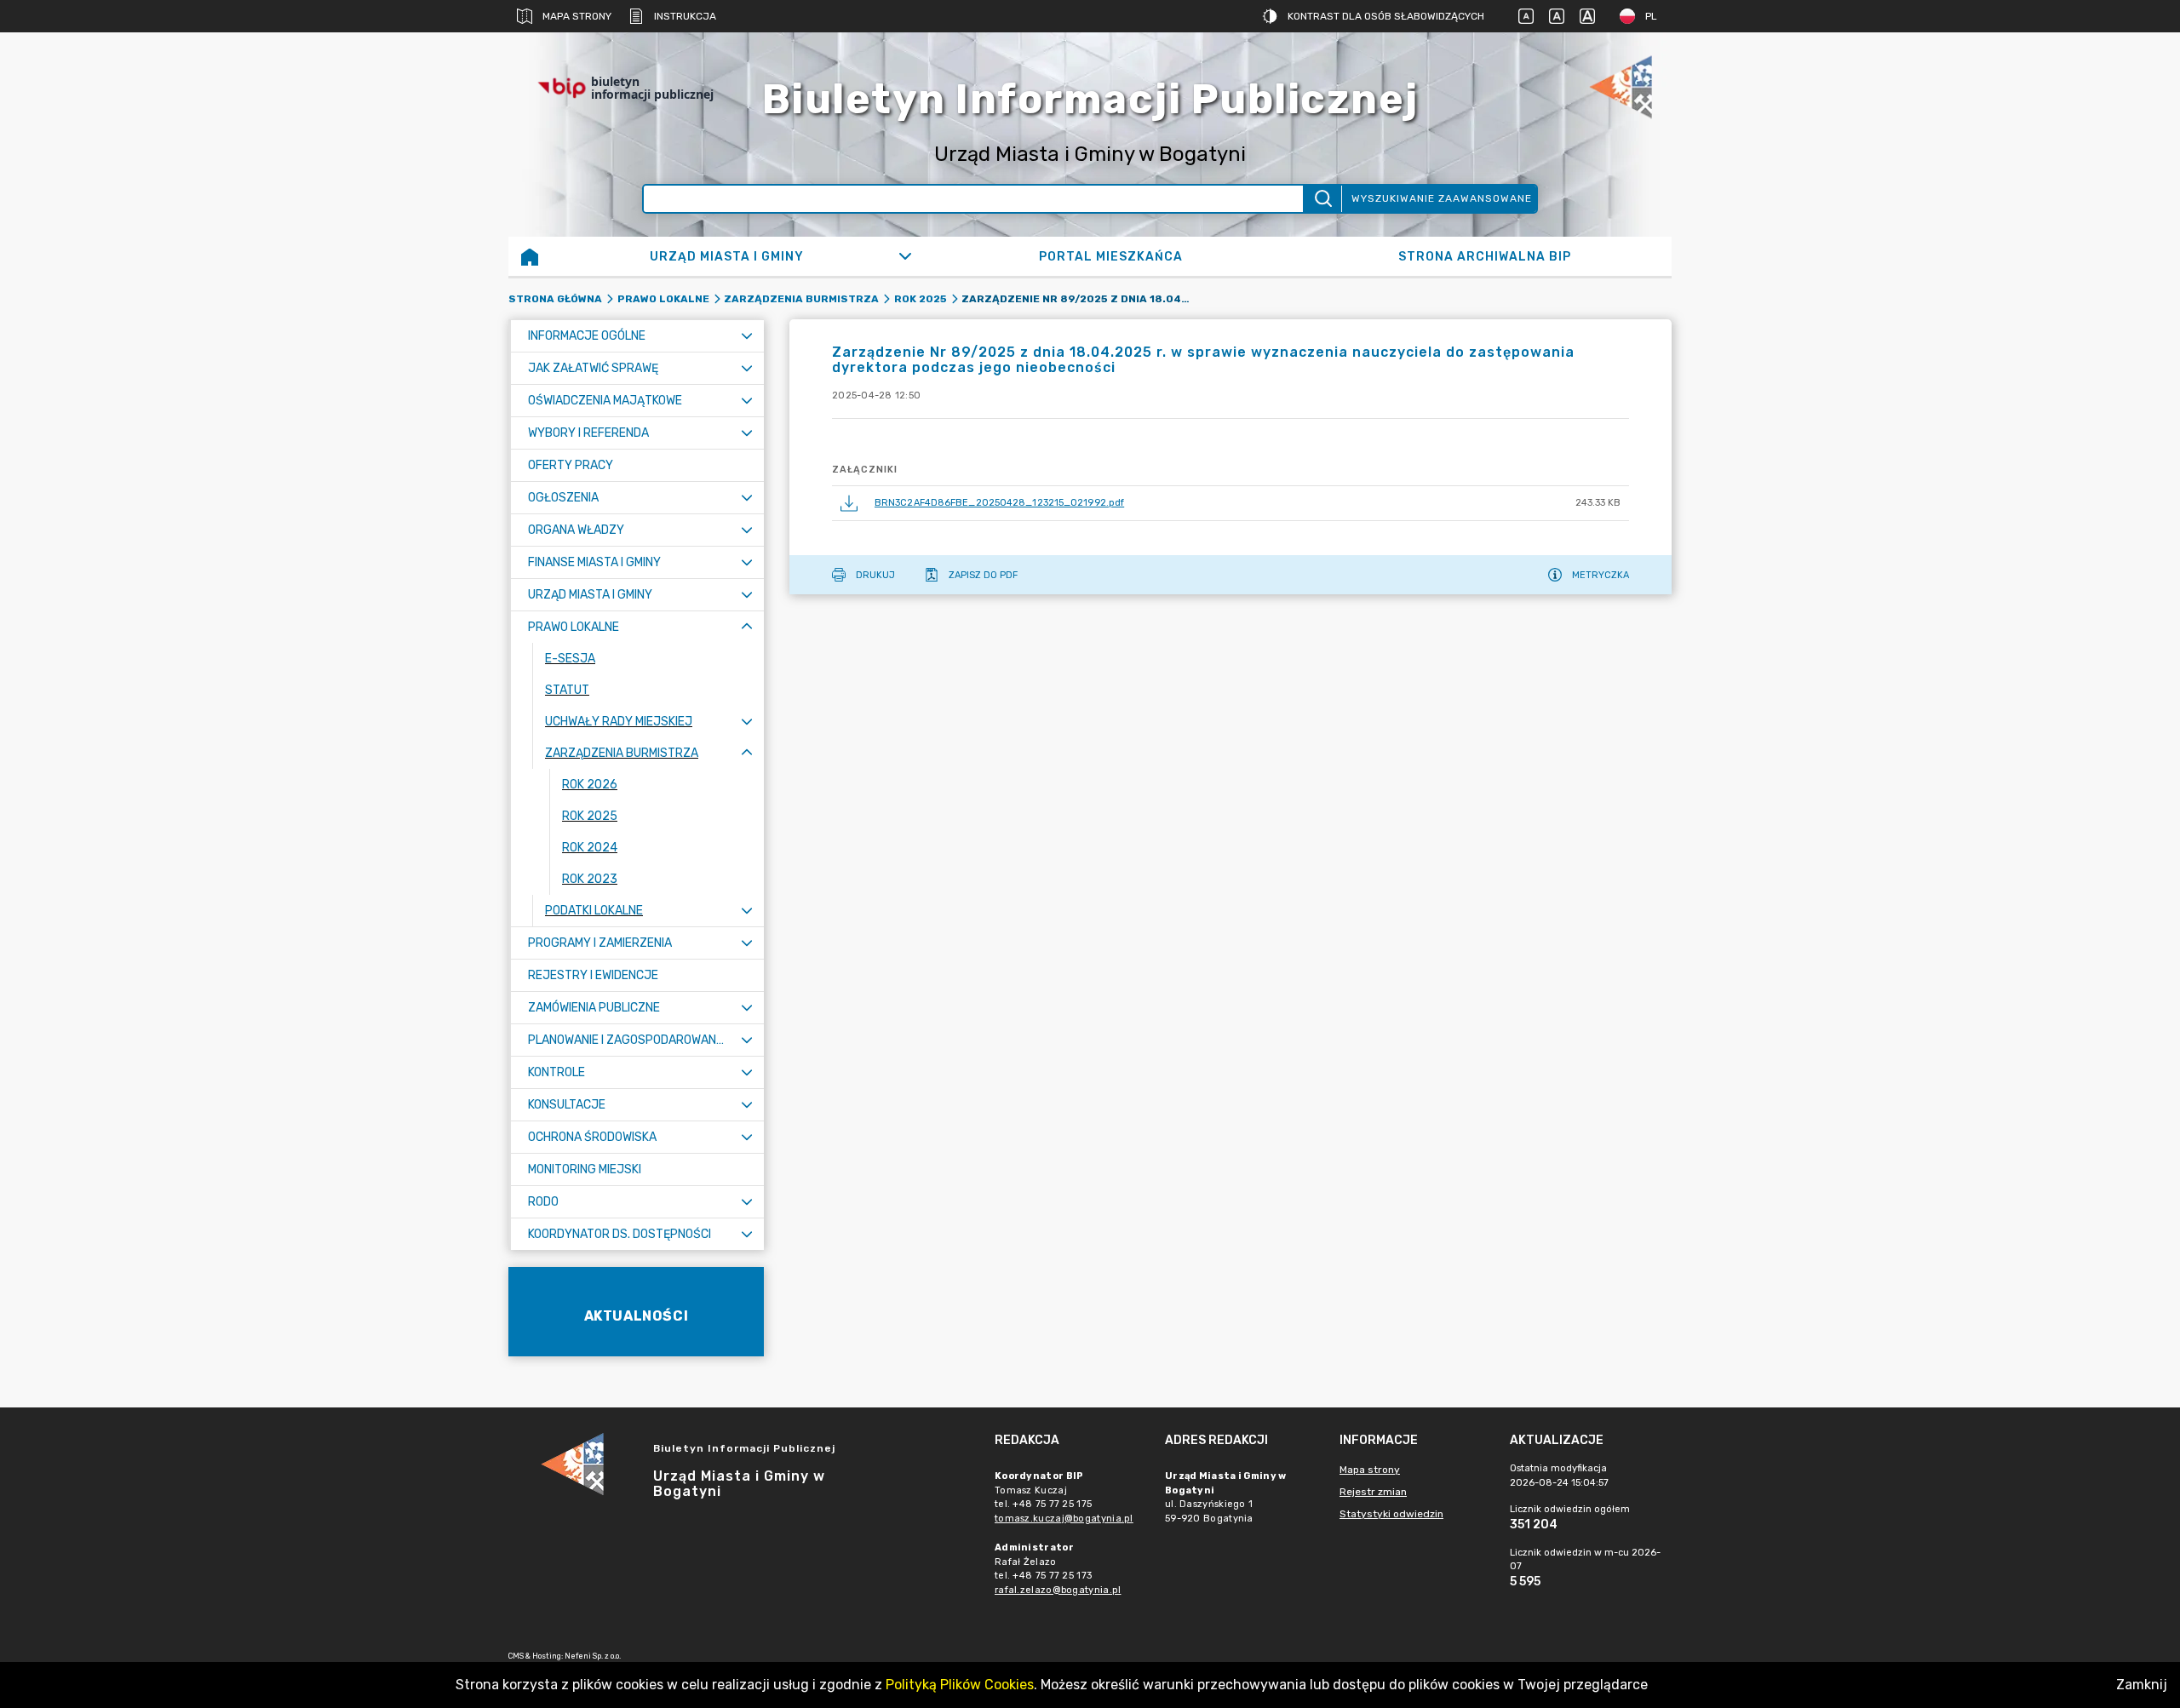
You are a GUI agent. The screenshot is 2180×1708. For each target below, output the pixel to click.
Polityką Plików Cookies (960, 1685)
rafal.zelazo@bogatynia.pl (1058, 1590)
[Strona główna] (530, 256)
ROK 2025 (921, 299)
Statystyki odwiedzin (1391, 1514)
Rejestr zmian (1373, 1492)
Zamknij (2142, 1685)
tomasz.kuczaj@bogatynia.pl (1064, 1519)
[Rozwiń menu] (747, 336)
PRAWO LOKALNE (663, 299)
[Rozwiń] (906, 256)
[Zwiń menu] (747, 627)
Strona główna (555, 299)
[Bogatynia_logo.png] (1621, 88)
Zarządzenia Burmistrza (801, 299)
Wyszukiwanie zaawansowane (1442, 198)
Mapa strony (577, 16)
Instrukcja (685, 16)
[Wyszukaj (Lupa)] (1322, 199)
